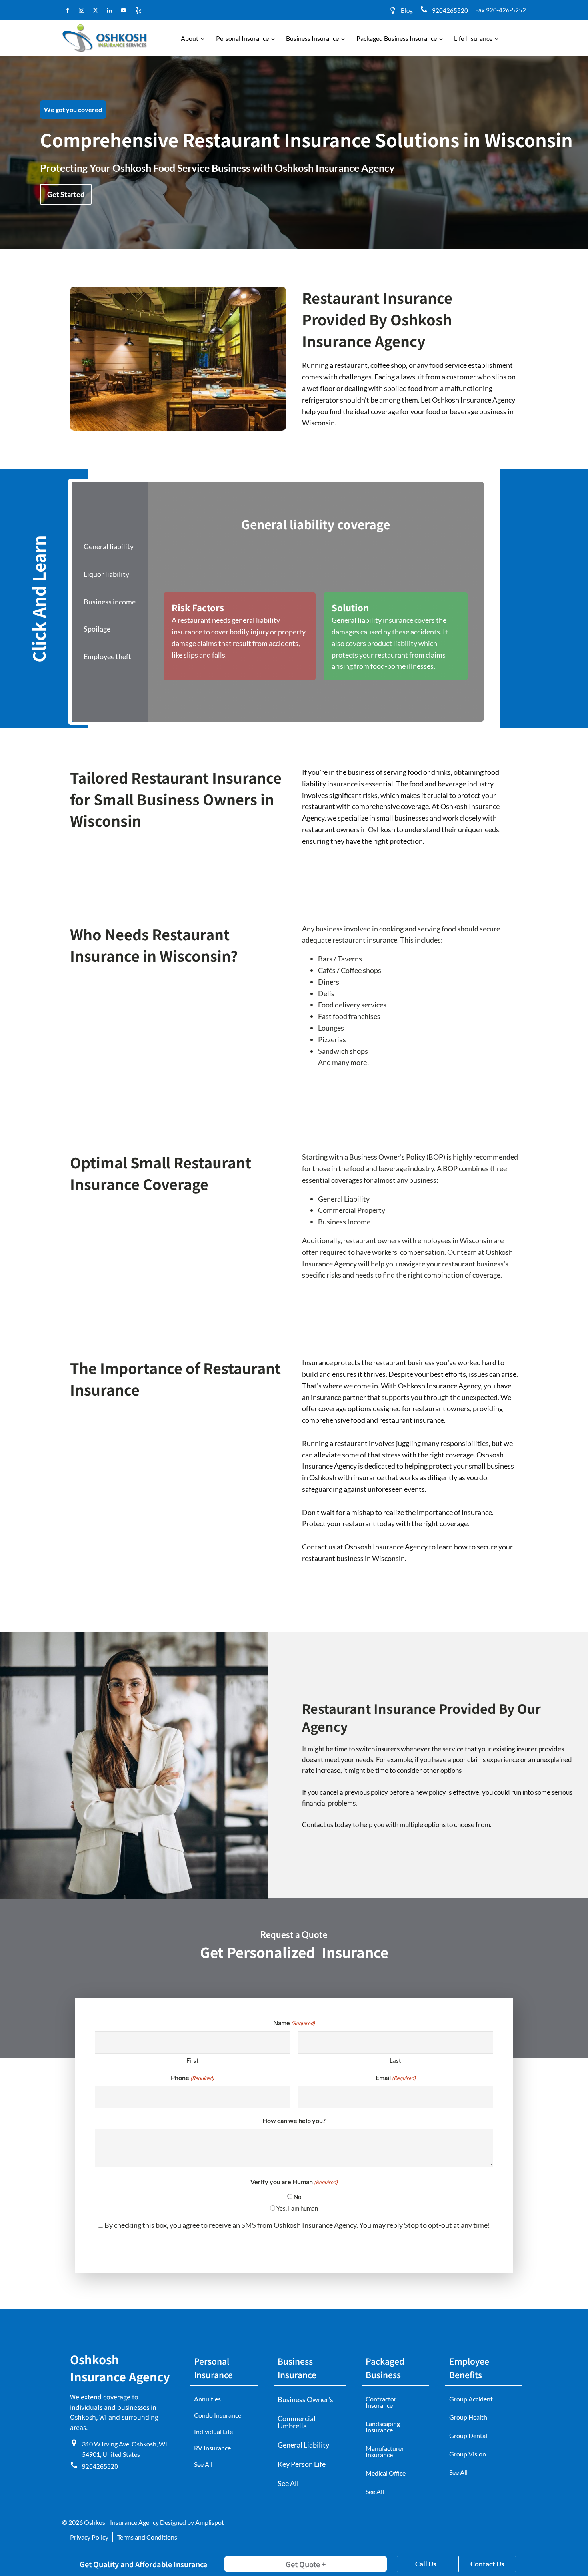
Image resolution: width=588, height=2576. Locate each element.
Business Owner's (305, 2399)
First (193, 2060)
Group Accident (471, 2399)
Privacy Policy (89, 2537)
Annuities (207, 2399)
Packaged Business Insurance (397, 38)
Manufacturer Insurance (385, 2451)
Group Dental (468, 2435)
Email (396, 2077)
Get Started (66, 194)
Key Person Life (302, 2464)
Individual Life (213, 2431)
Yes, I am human (297, 2208)
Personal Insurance (242, 38)
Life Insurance (473, 38)
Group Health (468, 2417)
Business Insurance (312, 38)
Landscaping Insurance (383, 2427)
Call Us (426, 2564)
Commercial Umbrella (297, 2422)
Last (395, 2060)
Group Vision (468, 2454)
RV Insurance (212, 2448)
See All (203, 2464)
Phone (192, 2077)
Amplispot (210, 2522)
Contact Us (487, 2564)
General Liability (303, 2445)
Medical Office (386, 2473)
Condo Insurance (218, 2415)
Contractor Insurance (381, 2402)
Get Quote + (306, 2564)
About (190, 38)
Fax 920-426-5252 (501, 10)
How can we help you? (294, 2120)
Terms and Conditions (147, 2537)
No (297, 2197)
